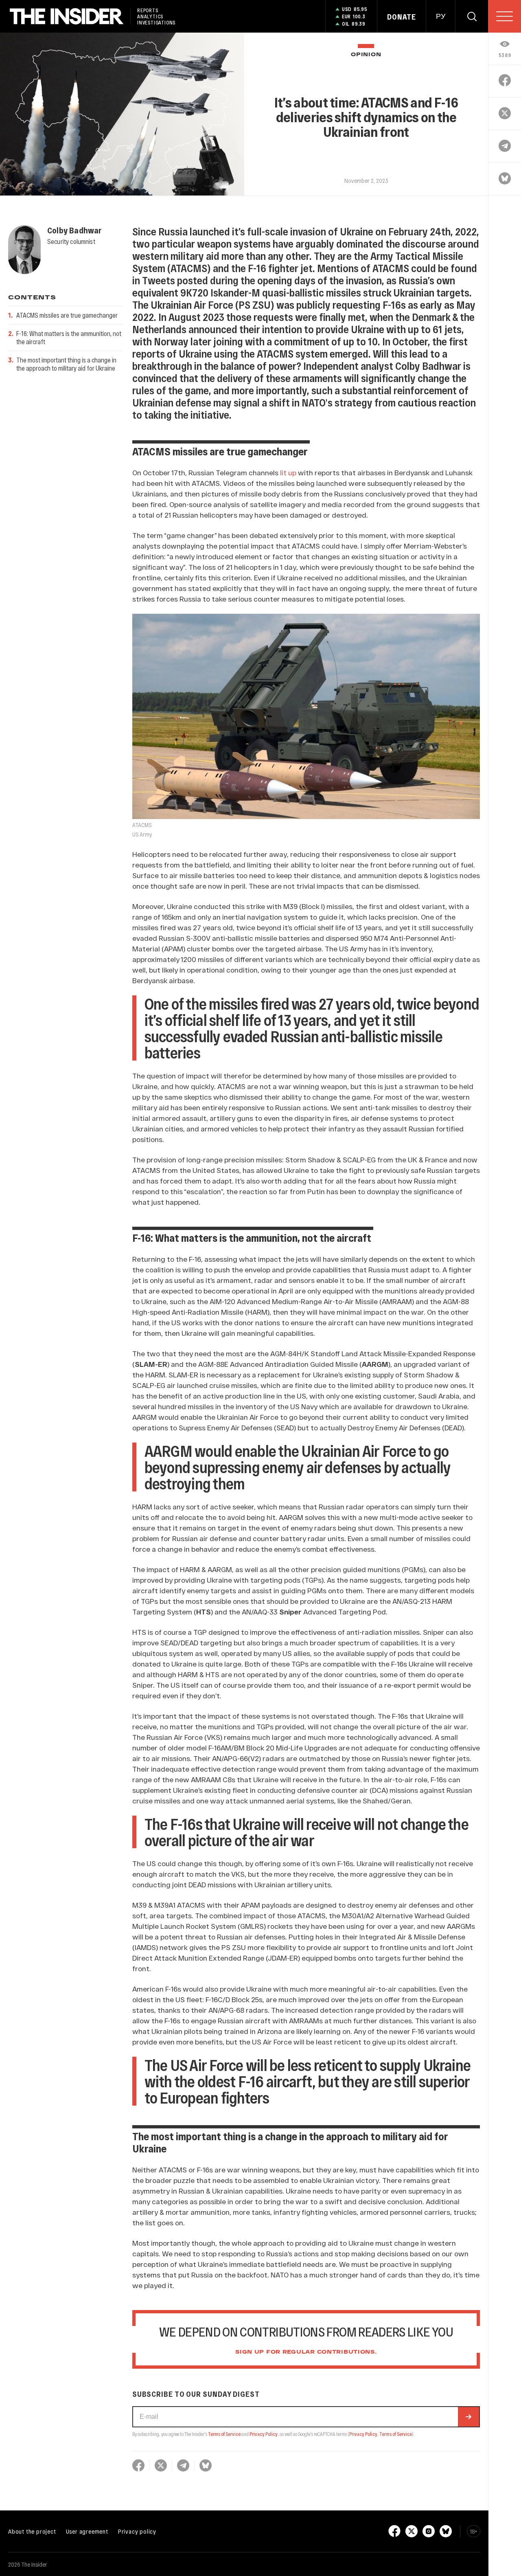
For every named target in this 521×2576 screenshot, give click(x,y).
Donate (402, 17)
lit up (288, 472)
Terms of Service (224, 2434)
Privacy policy (137, 2531)
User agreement (87, 2531)
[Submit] (468, 2417)
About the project (32, 2531)
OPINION (366, 55)
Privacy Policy (264, 2434)
